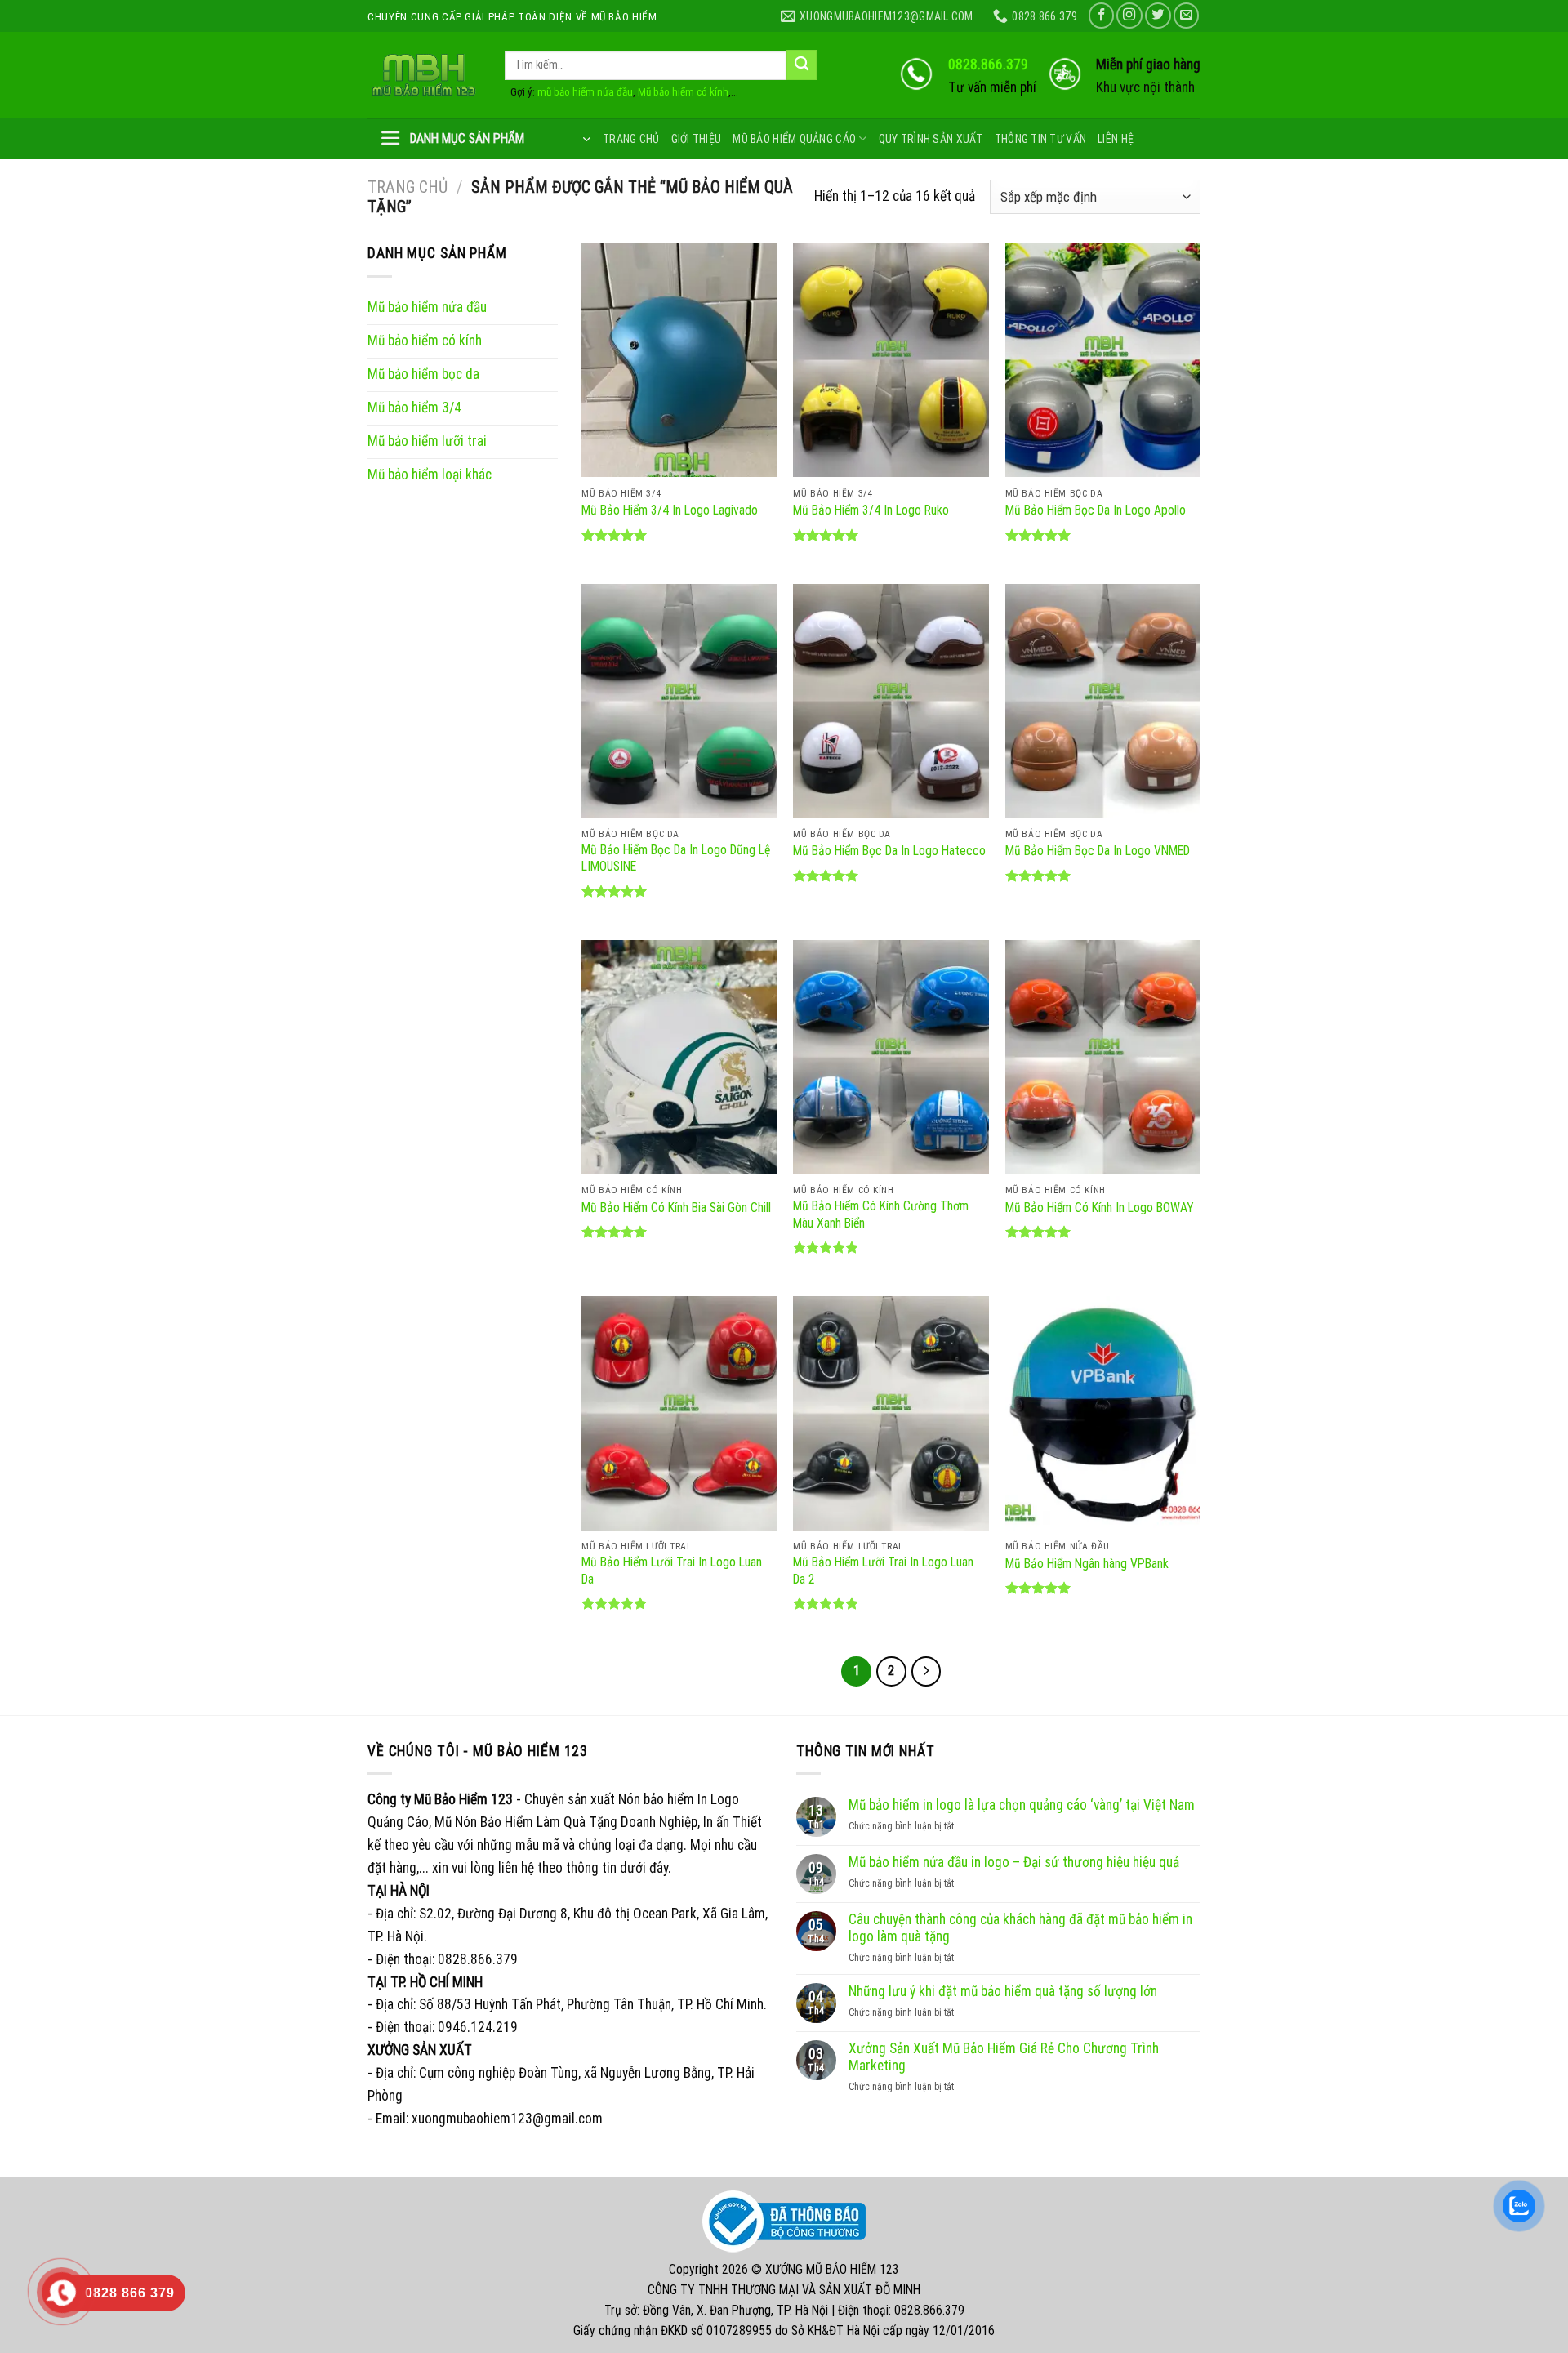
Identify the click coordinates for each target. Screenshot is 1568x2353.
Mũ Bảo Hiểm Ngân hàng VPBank (1087, 1564)
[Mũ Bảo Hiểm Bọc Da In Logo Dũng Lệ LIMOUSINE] (679, 701)
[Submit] (802, 65)
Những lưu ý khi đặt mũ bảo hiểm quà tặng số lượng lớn (1003, 1991)
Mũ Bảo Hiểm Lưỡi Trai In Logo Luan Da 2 (883, 1570)
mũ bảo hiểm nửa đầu (585, 92)
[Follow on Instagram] (1129, 16)
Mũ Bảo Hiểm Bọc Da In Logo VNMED (1098, 851)
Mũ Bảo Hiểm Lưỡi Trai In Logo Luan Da (672, 1570)
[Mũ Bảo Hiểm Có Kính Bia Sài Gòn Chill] (679, 1057)
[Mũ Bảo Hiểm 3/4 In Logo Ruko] (891, 360)
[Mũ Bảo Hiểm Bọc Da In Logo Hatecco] (891, 701)
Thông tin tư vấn (1040, 139)
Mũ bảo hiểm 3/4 (414, 408)
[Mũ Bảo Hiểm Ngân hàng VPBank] (1103, 1413)
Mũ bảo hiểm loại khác (430, 475)
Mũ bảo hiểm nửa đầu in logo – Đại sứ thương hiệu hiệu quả (1014, 1862)
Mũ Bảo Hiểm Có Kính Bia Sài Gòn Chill (676, 1208)
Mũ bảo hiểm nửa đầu (427, 307)
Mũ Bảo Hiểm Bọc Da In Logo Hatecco (889, 851)
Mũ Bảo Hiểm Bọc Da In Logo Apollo (1096, 510)
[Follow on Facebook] (1102, 16)
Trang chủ (631, 139)
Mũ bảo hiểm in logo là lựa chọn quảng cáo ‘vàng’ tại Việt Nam (1022, 1805)
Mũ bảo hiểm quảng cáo (794, 139)
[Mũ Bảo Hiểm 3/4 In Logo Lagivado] (679, 360)
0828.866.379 (988, 65)
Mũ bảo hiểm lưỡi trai (427, 441)
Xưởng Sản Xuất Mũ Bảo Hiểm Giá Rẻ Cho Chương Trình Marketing (1004, 2057)
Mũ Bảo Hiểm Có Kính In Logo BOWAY (1100, 1208)
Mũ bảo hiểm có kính (683, 92)
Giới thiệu (697, 139)
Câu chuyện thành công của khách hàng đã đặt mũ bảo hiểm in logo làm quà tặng (1020, 1928)
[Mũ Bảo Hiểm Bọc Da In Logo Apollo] (1103, 360)
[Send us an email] (1187, 16)
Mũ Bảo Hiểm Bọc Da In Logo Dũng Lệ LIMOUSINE (676, 858)
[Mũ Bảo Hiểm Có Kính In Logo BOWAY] (1103, 1057)
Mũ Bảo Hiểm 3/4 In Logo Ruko (871, 510)
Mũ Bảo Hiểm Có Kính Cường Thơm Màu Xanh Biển (881, 1214)
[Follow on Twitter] (1158, 16)
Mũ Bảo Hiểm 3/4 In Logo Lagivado (670, 510)
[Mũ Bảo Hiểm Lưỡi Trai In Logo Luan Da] (679, 1413)
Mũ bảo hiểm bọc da (423, 374)
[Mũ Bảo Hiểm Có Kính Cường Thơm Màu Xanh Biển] (891, 1057)
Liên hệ (1116, 139)
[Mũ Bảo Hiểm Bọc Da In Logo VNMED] (1103, 701)
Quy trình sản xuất (931, 139)
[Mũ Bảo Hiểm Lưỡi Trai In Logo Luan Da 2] (891, 1413)
